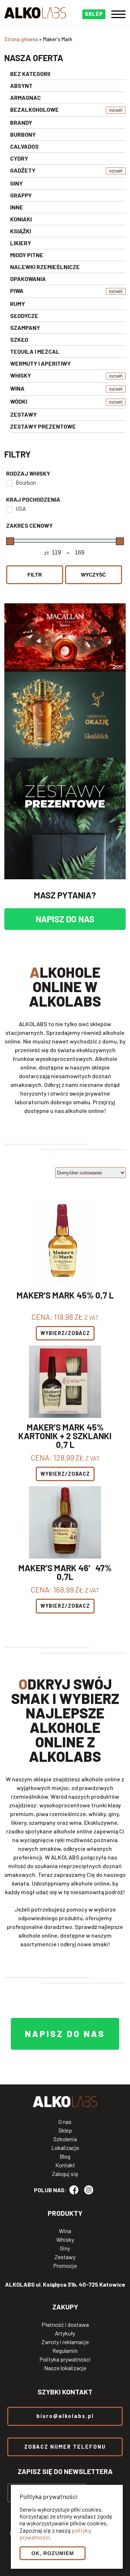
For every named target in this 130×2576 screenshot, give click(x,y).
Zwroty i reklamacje (65, 2342)
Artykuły (65, 2333)
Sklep (65, 2130)
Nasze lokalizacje (65, 2368)
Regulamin (65, 2351)
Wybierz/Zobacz (65, 1333)
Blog (65, 2156)
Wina (65, 2231)
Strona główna (21, 39)
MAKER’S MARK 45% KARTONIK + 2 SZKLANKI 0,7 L (65, 1436)
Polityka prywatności (65, 2359)
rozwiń (116, 110)
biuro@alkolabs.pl (65, 2416)
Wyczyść (93, 575)
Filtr (35, 575)
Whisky (65, 2240)
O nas (65, 2122)
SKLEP (94, 14)
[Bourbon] (9, 483)
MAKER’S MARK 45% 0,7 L (65, 1296)
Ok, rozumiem (53, 2553)
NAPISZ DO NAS (65, 919)
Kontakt (65, 2165)
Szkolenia (65, 2139)
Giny (65, 2248)
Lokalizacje (65, 2148)
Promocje (65, 2266)
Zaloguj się (65, 2174)
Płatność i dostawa (65, 2325)
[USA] (9, 509)
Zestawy (65, 2257)
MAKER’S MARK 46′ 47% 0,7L (65, 1572)
